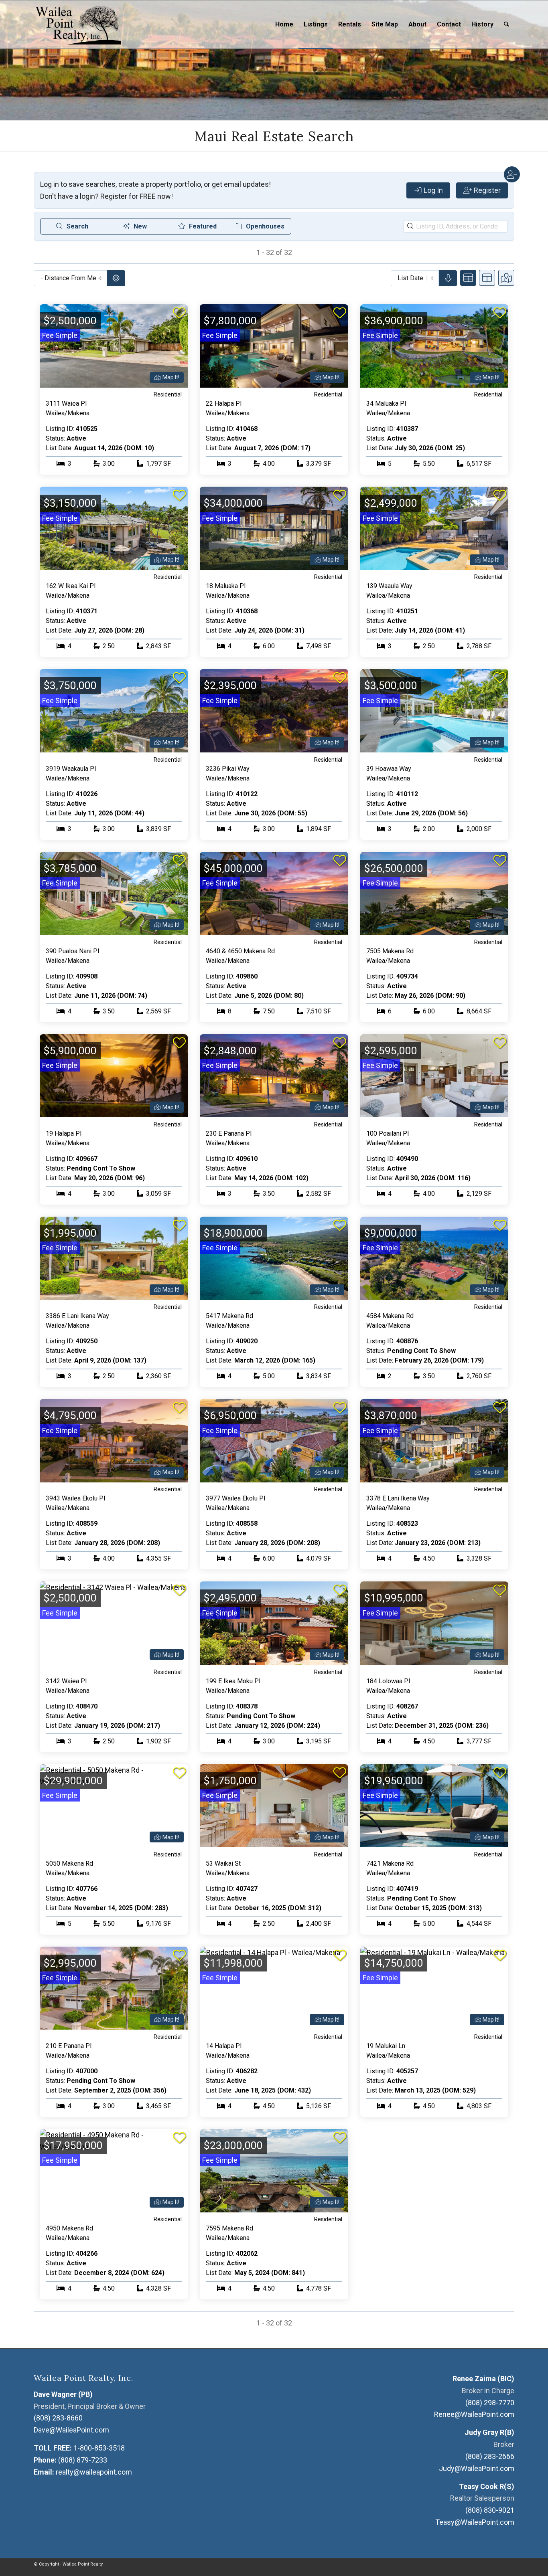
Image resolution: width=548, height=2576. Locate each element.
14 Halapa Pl (224, 2046)
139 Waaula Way (389, 586)
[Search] (506, 24)
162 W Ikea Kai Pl (71, 586)
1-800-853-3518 (99, 2448)
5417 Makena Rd (229, 1316)
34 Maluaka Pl (386, 403)
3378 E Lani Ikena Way (398, 1498)
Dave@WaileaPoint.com (71, 2430)
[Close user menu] (512, 174)
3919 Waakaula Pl (71, 769)
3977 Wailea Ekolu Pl (235, 1498)
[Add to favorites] (179, 313)
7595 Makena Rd (229, 2228)
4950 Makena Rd (69, 2228)
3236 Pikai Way (228, 769)
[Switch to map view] (506, 278)
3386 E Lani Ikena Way (77, 1316)
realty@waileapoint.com (94, 2472)
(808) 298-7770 (490, 2403)
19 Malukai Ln (386, 2046)
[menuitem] (284, 24)
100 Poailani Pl (388, 1133)
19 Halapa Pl (64, 1133)
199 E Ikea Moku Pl (233, 1681)
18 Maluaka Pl (226, 586)
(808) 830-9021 (490, 2510)
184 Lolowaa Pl (388, 1681)
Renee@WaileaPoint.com (474, 2414)
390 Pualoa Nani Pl (72, 951)
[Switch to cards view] (468, 278)
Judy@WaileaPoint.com (477, 2468)
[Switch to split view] (487, 278)
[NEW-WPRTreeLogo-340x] (77, 24)
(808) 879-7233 (83, 2460)
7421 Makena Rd (390, 1863)
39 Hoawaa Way (389, 769)
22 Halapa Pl (224, 403)
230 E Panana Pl (229, 1133)
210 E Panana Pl (69, 2046)
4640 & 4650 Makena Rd (240, 951)
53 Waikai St (223, 1863)
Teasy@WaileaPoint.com (475, 2522)
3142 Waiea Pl (66, 1681)
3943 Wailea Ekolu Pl (75, 1498)
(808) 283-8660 (58, 2418)
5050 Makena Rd (69, 1863)
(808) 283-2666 (490, 2456)
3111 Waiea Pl (66, 403)
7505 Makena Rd (390, 951)
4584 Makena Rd (390, 1316)
